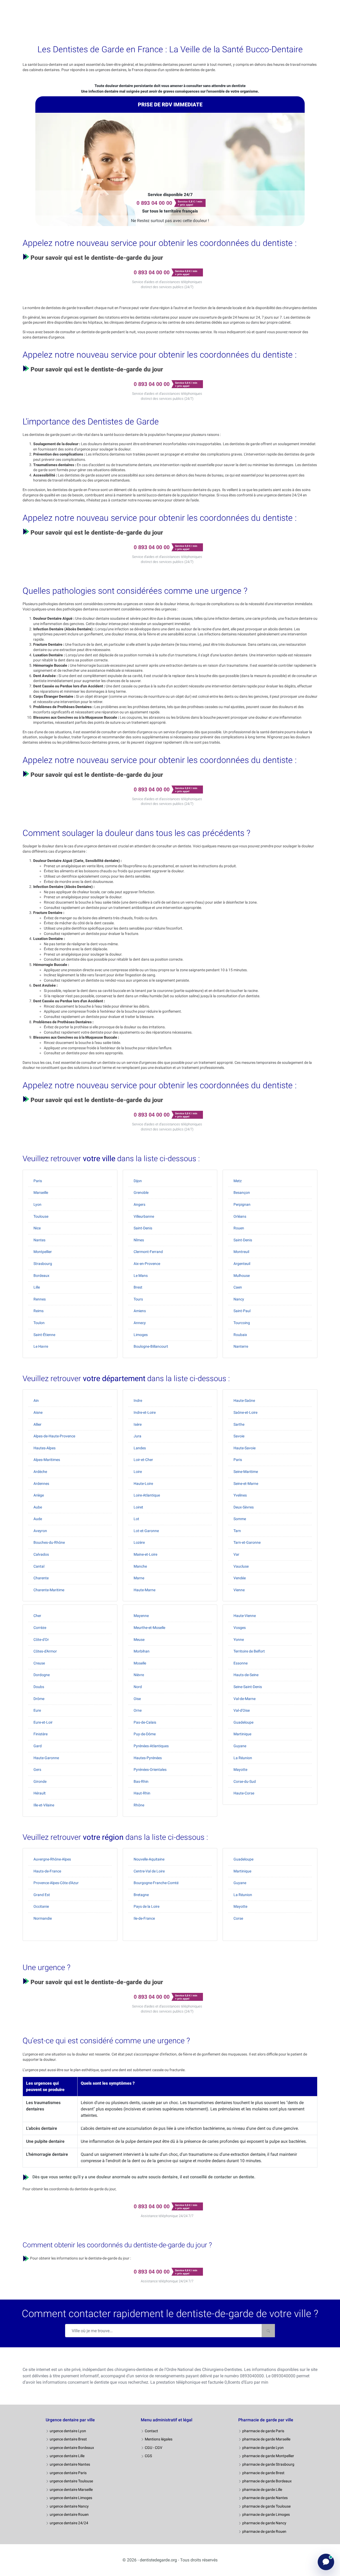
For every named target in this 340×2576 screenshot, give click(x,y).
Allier (37, 1424)
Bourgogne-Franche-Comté (156, 1883)
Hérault (40, 1793)
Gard (38, 1746)
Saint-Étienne (44, 1335)
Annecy (140, 1323)
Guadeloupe (243, 1722)
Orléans (240, 1216)
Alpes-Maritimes (47, 1460)
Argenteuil (242, 1264)
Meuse (139, 1640)
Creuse (39, 1663)
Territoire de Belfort (249, 1651)
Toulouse (41, 1216)
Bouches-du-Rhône (49, 1542)
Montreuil (241, 1252)
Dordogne (42, 1675)
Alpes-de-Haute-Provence (54, 1436)
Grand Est (42, 1895)
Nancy (239, 1299)
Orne (138, 1710)
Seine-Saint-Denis (248, 1687)
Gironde (40, 1781)
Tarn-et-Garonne (247, 1542)
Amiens (140, 1311)
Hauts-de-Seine (246, 1675)
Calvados (41, 1554)
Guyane (240, 1746)
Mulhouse (242, 1276)
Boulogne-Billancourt (151, 1346)
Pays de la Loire (146, 1906)
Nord (138, 1687)
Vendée (240, 1578)
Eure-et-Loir (43, 1722)
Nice (37, 1228)
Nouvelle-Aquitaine (149, 1859)
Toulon (39, 1323)
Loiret (138, 1507)
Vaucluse (241, 1566)
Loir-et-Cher (143, 1460)
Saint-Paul (242, 1311)
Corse (238, 1918)
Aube (38, 1507)
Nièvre (139, 1675)
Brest (138, 1287)
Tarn (237, 1531)
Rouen (239, 1228)
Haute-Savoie (245, 1448)
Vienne (239, 1590)
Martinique (242, 1734)
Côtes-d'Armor (45, 1651)
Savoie (239, 1436)
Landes (140, 1448)
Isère (138, 1424)
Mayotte (240, 1770)
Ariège (39, 1495)
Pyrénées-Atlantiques (151, 1746)
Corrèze (40, 1628)
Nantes (39, 1240)
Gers (37, 1770)
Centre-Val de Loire (149, 1871)
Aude (38, 1519)
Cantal (39, 1566)
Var (236, 1554)
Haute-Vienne (245, 1616)
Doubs (39, 1687)
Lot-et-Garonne (146, 1531)
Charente (41, 1578)
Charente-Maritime (49, 1590)
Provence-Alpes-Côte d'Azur (56, 1883)
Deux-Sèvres (244, 1507)
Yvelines (240, 1495)
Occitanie (41, 1906)
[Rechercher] (268, 2331)
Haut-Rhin (142, 1793)
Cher (37, 1616)
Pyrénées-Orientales (150, 1770)
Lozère (139, 1542)
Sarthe (239, 1424)
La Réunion (243, 1758)
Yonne (239, 1640)
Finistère (41, 1734)
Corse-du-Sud (245, 1781)
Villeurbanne (144, 1216)
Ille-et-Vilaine (44, 1805)
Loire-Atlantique (147, 1495)
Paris (38, 1181)
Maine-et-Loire (145, 1554)
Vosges (240, 1628)
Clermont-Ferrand (148, 1252)
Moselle (140, 1663)
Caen (238, 1287)
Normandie (43, 1918)
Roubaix (240, 1335)
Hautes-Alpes (44, 1448)
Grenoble (141, 1192)
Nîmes (139, 1240)
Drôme (39, 1699)
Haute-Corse (244, 1793)
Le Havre (41, 1346)
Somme (240, 1519)
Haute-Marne (144, 1590)
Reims (39, 1311)
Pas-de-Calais (145, 1722)
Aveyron (40, 1531)
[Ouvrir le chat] (326, 2562)
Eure (37, 1710)
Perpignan (242, 1204)
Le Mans (141, 1276)
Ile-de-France (144, 1918)
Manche (140, 1566)
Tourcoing (242, 1323)
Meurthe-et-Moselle (149, 1628)
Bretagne (141, 1895)
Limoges (141, 1335)
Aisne (38, 1412)
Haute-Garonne (46, 1758)
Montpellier (43, 1252)
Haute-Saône (244, 1400)
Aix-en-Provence (147, 1264)
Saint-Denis (143, 1228)
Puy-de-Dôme (145, 1734)
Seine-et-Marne (246, 1484)
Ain (36, 1400)
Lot (136, 1519)
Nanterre (241, 1346)
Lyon (37, 1204)
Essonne (241, 1663)
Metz (238, 1181)
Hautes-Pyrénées (148, 1758)
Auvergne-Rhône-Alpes (52, 1859)
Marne (139, 1578)
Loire (138, 1472)
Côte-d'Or (41, 1640)
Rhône (139, 1805)
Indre (138, 1400)
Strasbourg (43, 1264)
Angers (139, 1204)
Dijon (138, 1181)
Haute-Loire (143, 1484)
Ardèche (40, 1472)
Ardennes (41, 1484)
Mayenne (141, 1616)
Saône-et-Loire (245, 1412)
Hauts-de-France (47, 1871)
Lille (37, 1287)
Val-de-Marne (245, 1699)
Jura (137, 1436)
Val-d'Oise (242, 1710)
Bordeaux (41, 1276)
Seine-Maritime (246, 1472)
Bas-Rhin (141, 1781)
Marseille (41, 1192)
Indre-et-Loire (145, 1412)
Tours (138, 1299)
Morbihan (142, 1651)
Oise (137, 1699)
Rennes (40, 1299)
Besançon (242, 1192)
